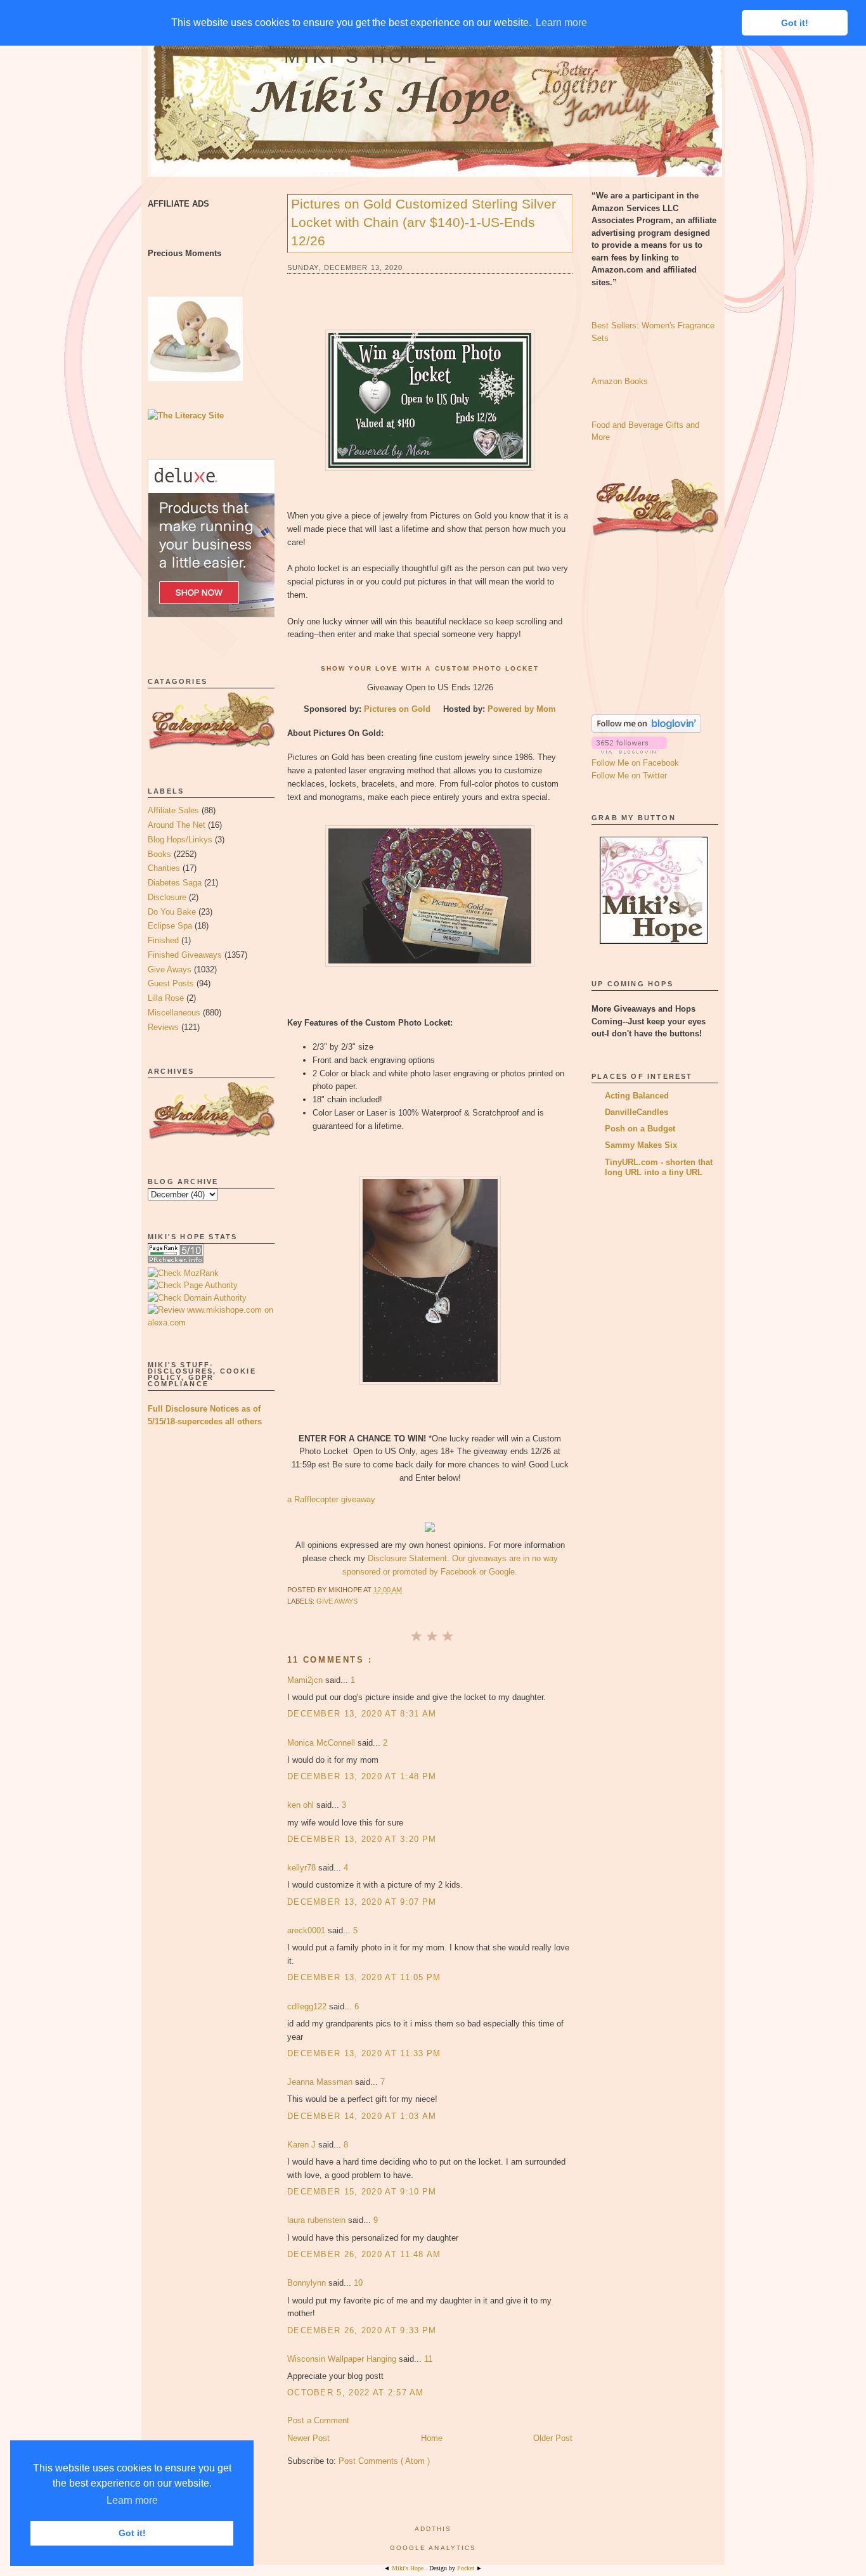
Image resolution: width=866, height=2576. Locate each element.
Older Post (553, 2438)
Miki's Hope (362, 56)
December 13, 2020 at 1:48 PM (362, 1776)
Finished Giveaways (185, 955)
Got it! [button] (132, 2533)
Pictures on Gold (398, 709)
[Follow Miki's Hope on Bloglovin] (646, 730)
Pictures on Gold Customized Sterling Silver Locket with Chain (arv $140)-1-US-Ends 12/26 (423, 222)
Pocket (467, 2568)
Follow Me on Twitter (629, 776)
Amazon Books (620, 381)
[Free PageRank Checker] (176, 1260)
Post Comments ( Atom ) (384, 2461)
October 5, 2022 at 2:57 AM (356, 2392)
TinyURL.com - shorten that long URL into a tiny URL (659, 1167)
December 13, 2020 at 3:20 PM (362, 1839)
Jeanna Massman (321, 2082)
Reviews (163, 1027)
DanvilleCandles (637, 1112)
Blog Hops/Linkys (180, 840)
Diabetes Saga (175, 883)
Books (159, 854)
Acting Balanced (637, 1096)
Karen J (303, 2145)
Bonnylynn (308, 2283)
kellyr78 (303, 1868)
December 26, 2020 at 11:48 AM (364, 2254)
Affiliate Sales (173, 810)
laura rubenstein (318, 2220)
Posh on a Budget (640, 1129)
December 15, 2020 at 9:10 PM (362, 2192)
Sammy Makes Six (641, 1145)
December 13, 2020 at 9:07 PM (362, 1902)
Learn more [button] (132, 2500)
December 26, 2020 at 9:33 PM (362, 2330)
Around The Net (177, 825)
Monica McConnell (322, 1743)
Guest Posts (171, 983)
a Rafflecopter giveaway (331, 1499)
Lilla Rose (166, 998)
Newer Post (308, 2438)
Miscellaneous (174, 1013)
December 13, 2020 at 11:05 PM (364, 1977)
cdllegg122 (308, 2006)
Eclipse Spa (170, 926)
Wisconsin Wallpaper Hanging (343, 2359)
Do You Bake (172, 912)
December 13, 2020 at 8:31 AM (362, 1714)
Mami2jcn (306, 1680)
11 (428, 2359)
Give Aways (170, 969)
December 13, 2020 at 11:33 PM (364, 2053)
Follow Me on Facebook (635, 763)
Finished (163, 940)
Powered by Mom (522, 709)
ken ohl (302, 1805)
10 (358, 2283)
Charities (164, 868)
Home (432, 2438)
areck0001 (307, 1930)
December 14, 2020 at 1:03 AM (362, 2116)
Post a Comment (318, 2420)
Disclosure (167, 897)
